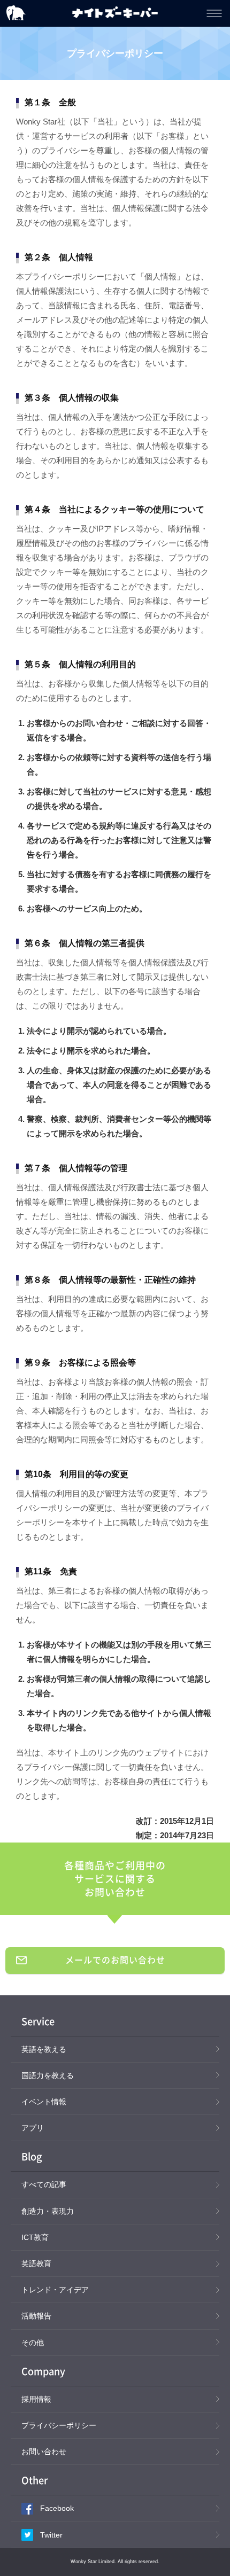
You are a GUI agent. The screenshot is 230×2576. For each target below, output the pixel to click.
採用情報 (36, 2399)
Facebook (57, 2508)
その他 (33, 2343)
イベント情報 (44, 2102)
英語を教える (44, 2049)
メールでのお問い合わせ (115, 1960)
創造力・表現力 (48, 2211)
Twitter (51, 2535)
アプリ (33, 2128)
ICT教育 (35, 2237)
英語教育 (36, 2263)
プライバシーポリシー (59, 2425)
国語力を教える (48, 2075)
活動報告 (36, 2316)
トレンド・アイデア (55, 2290)
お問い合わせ (44, 2452)
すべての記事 (44, 2184)
